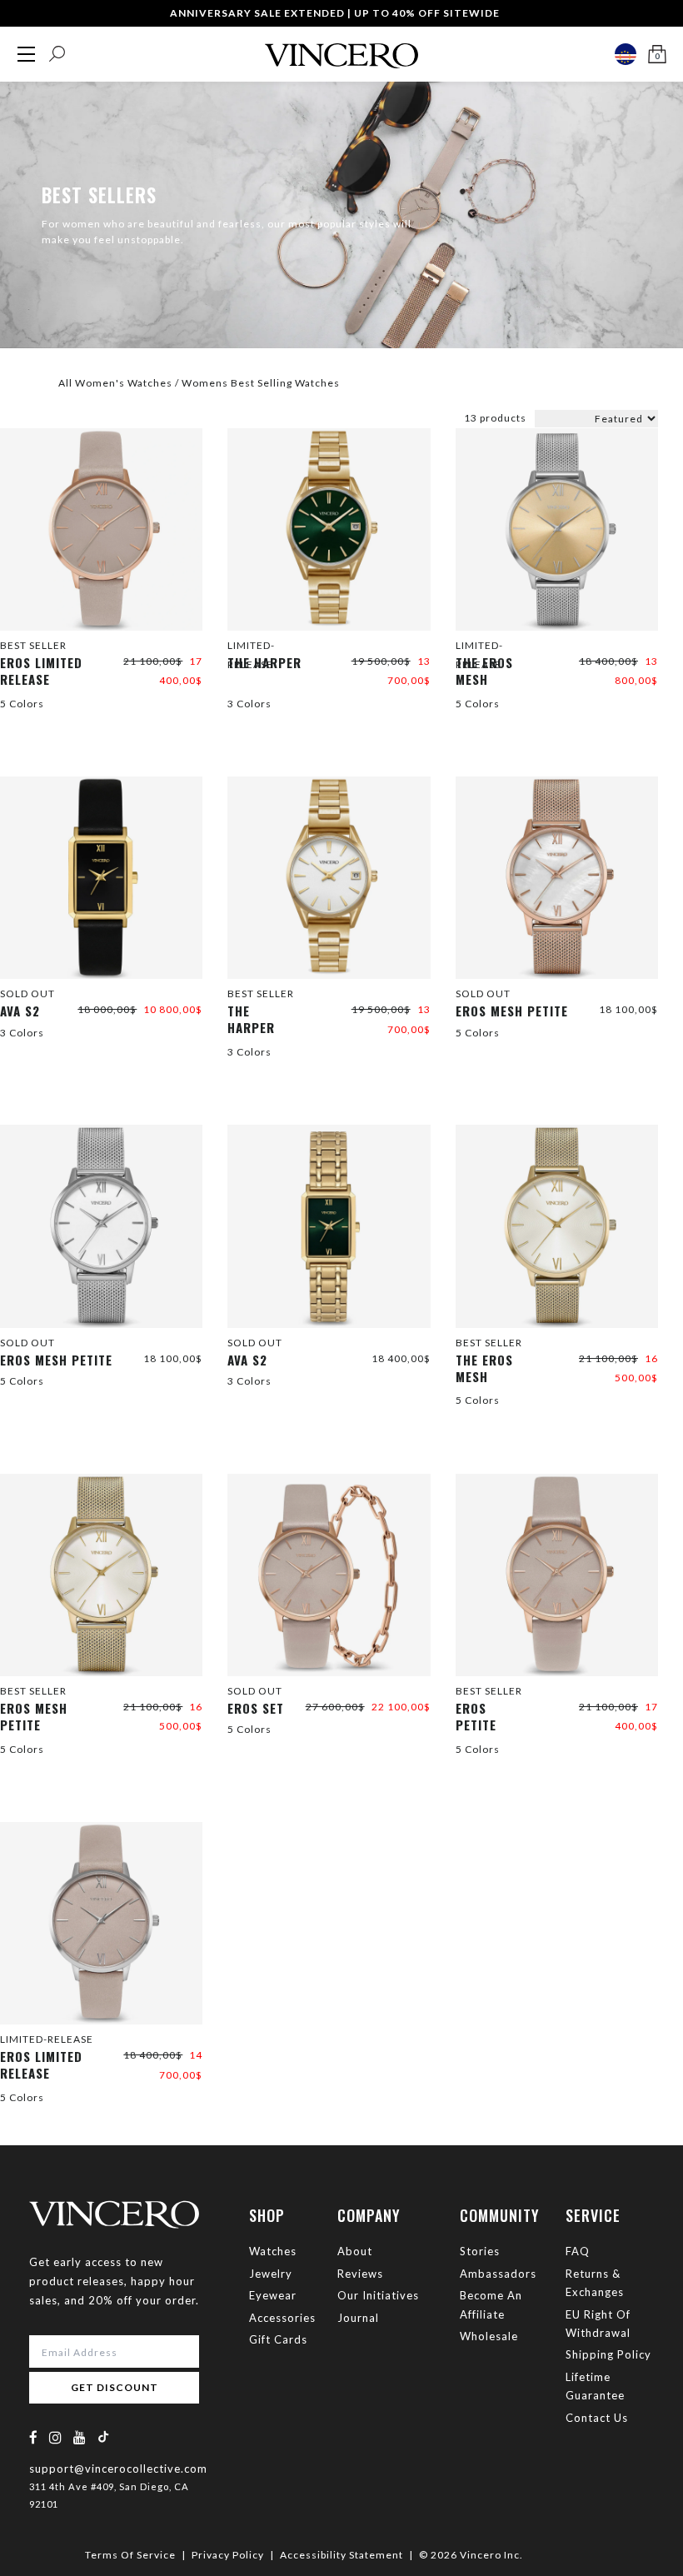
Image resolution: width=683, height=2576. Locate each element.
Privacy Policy (228, 2555)
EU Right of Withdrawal (598, 2324)
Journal (358, 2318)
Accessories (282, 2318)
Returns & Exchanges (595, 2283)
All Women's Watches (115, 383)
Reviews (360, 2274)
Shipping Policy (608, 2354)
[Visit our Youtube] (80, 2437)
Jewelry (271, 2274)
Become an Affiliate (491, 2304)
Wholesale (489, 2336)
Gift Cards (278, 2339)
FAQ (578, 2251)
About (355, 2251)
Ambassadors (498, 2274)
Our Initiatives (378, 2295)
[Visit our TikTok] (103, 2436)
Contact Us (597, 2418)
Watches (273, 2251)
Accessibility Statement (341, 2555)
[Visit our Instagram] (56, 2437)
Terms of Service (130, 2555)
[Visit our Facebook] (34, 2437)
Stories (480, 2251)
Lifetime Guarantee (595, 2386)
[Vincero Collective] (341, 49)
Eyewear (273, 2295)
